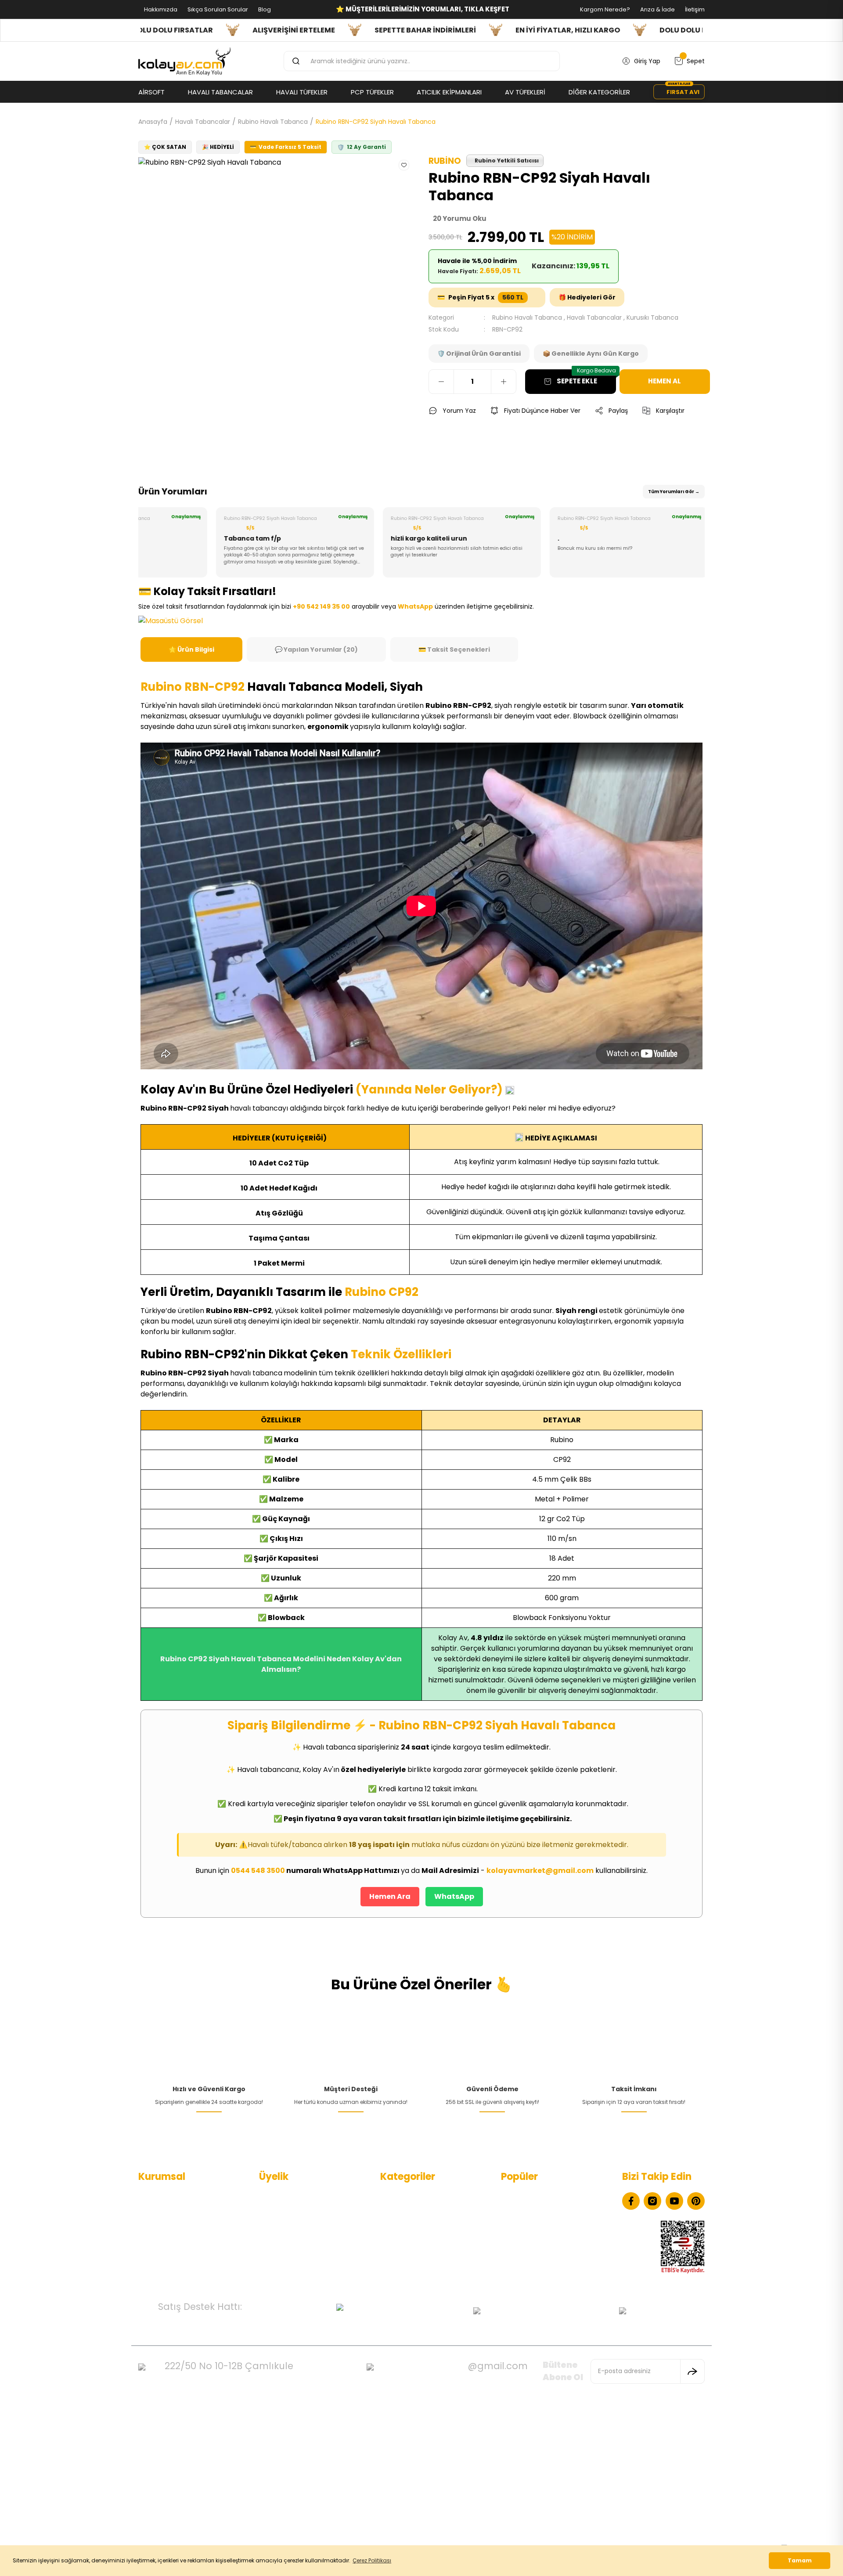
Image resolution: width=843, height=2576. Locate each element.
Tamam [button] (800, 2560)
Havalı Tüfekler (403, 2210)
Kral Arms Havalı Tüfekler (539, 2238)
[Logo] (184, 61)
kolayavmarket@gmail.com (540, 1871)
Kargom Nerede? (604, 9)
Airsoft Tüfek (400, 2252)
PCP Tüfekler (400, 2224)
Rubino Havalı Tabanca (527, 317)
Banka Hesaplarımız (168, 2266)
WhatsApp (454, 1896)
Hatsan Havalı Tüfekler (535, 2224)
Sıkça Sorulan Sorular (217, 9)
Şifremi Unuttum (285, 2238)
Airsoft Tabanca (405, 2238)
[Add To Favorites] (404, 165)
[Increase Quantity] (504, 382)
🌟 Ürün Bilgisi (191, 649)
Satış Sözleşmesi (163, 2252)
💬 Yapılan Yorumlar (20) (316, 649)
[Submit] (692, 2371)
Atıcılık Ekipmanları (408, 2266)
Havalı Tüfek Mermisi (532, 2210)
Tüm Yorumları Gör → (674, 492)
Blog (264, 9)
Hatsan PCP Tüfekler (532, 2252)
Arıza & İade (657, 9)
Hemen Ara (390, 1896)
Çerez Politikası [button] (372, 2560)
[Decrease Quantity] (441, 382)
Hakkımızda (160, 9)
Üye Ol (269, 2210)
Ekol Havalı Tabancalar (535, 2196)
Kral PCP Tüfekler (527, 2266)
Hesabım (272, 2196)
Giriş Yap (272, 2224)
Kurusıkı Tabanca (652, 317)
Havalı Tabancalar (594, 317)
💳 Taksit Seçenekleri (454, 649)
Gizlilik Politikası (161, 2238)
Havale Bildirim (281, 2252)
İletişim (694, 9)
